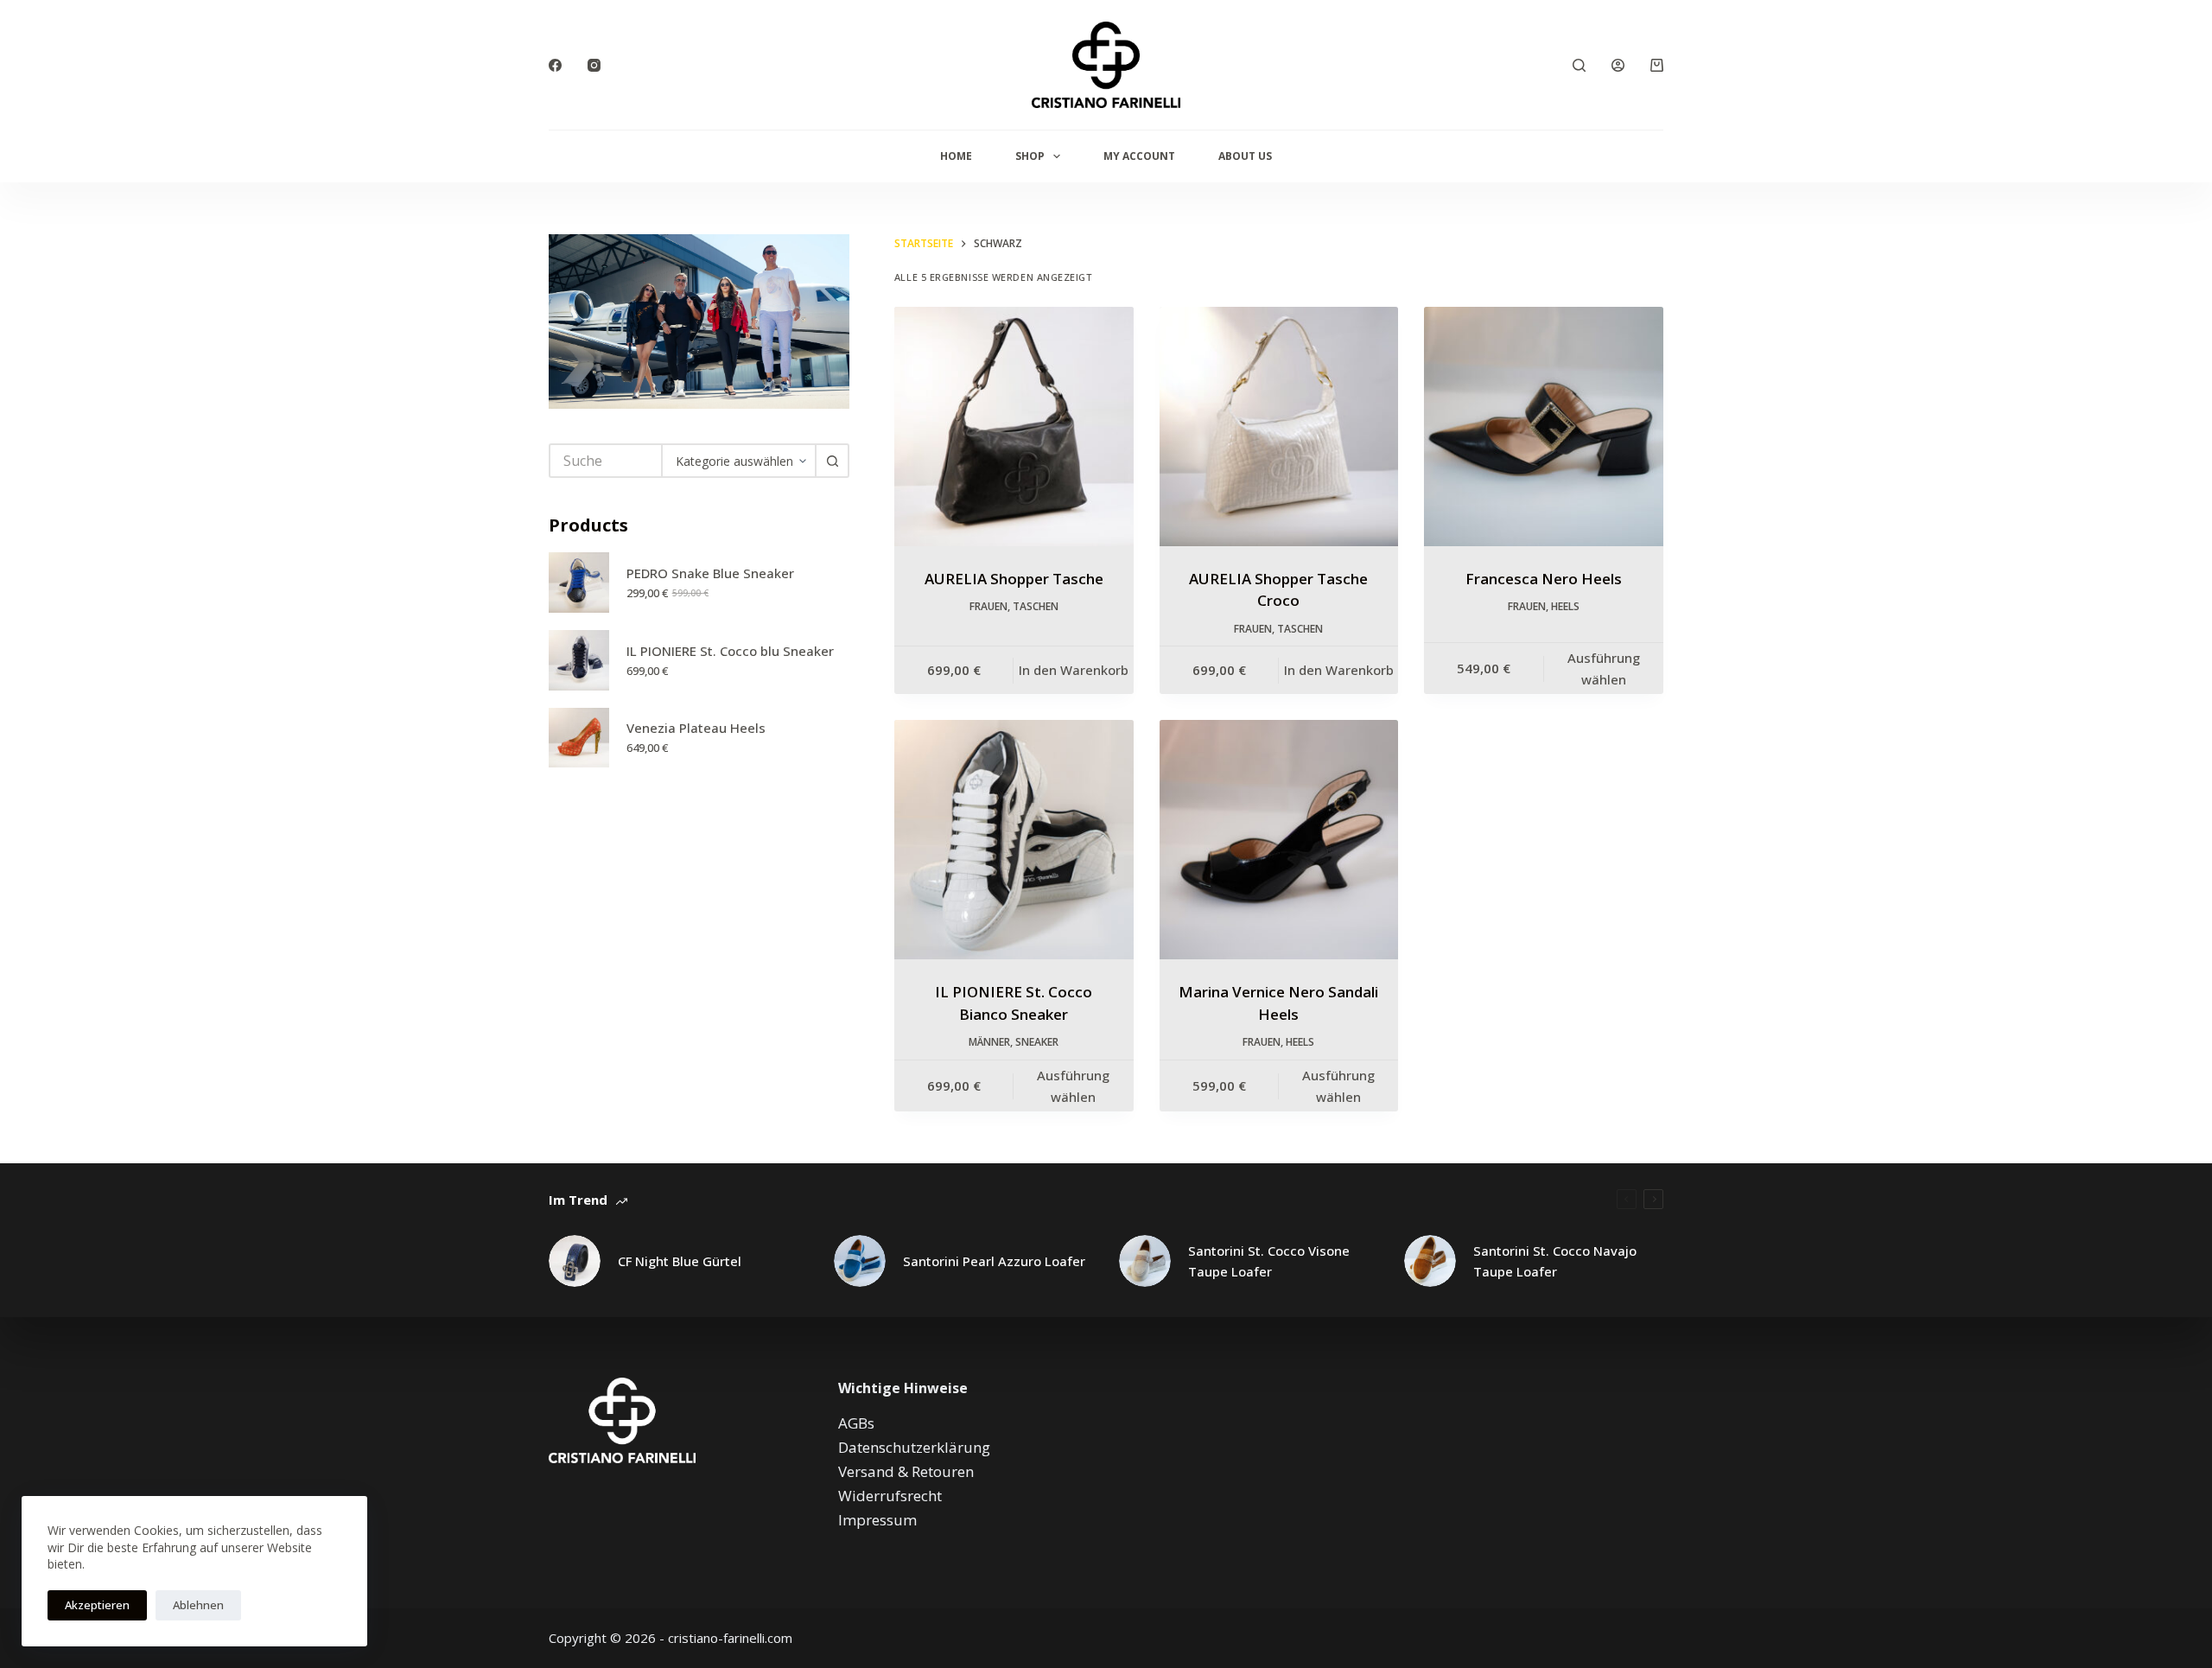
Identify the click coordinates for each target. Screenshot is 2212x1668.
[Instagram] (594, 65)
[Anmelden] (1618, 65)
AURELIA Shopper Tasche (1014, 579)
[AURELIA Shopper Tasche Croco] (1279, 427)
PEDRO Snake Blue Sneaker (710, 573)
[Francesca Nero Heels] (1544, 427)
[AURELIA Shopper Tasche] (1014, 427)
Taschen (1036, 606)
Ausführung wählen (1604, 668)
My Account (1139, 156)
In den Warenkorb (1074, 670)
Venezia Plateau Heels (696, 728)
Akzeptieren (97, 1605)
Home (956, 156)
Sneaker (1037, 1042)
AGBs (856, 1423)
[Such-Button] (832, 461)
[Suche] (1579, 65)
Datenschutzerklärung (914, 1447)
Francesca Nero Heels (1544, 579)
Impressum (877, 1520)
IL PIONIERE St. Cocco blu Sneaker (730, 651)
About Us (1245, 156)
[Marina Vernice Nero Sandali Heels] (1279, 840)
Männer (989, 1042)
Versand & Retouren (906, 1471)
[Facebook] (555, 65)
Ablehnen (198, 1605)
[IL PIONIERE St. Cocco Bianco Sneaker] (1014, 840)
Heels (1565, 606)
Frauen (988, 606)
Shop (1030, 156)
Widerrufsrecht (890, 1496)
